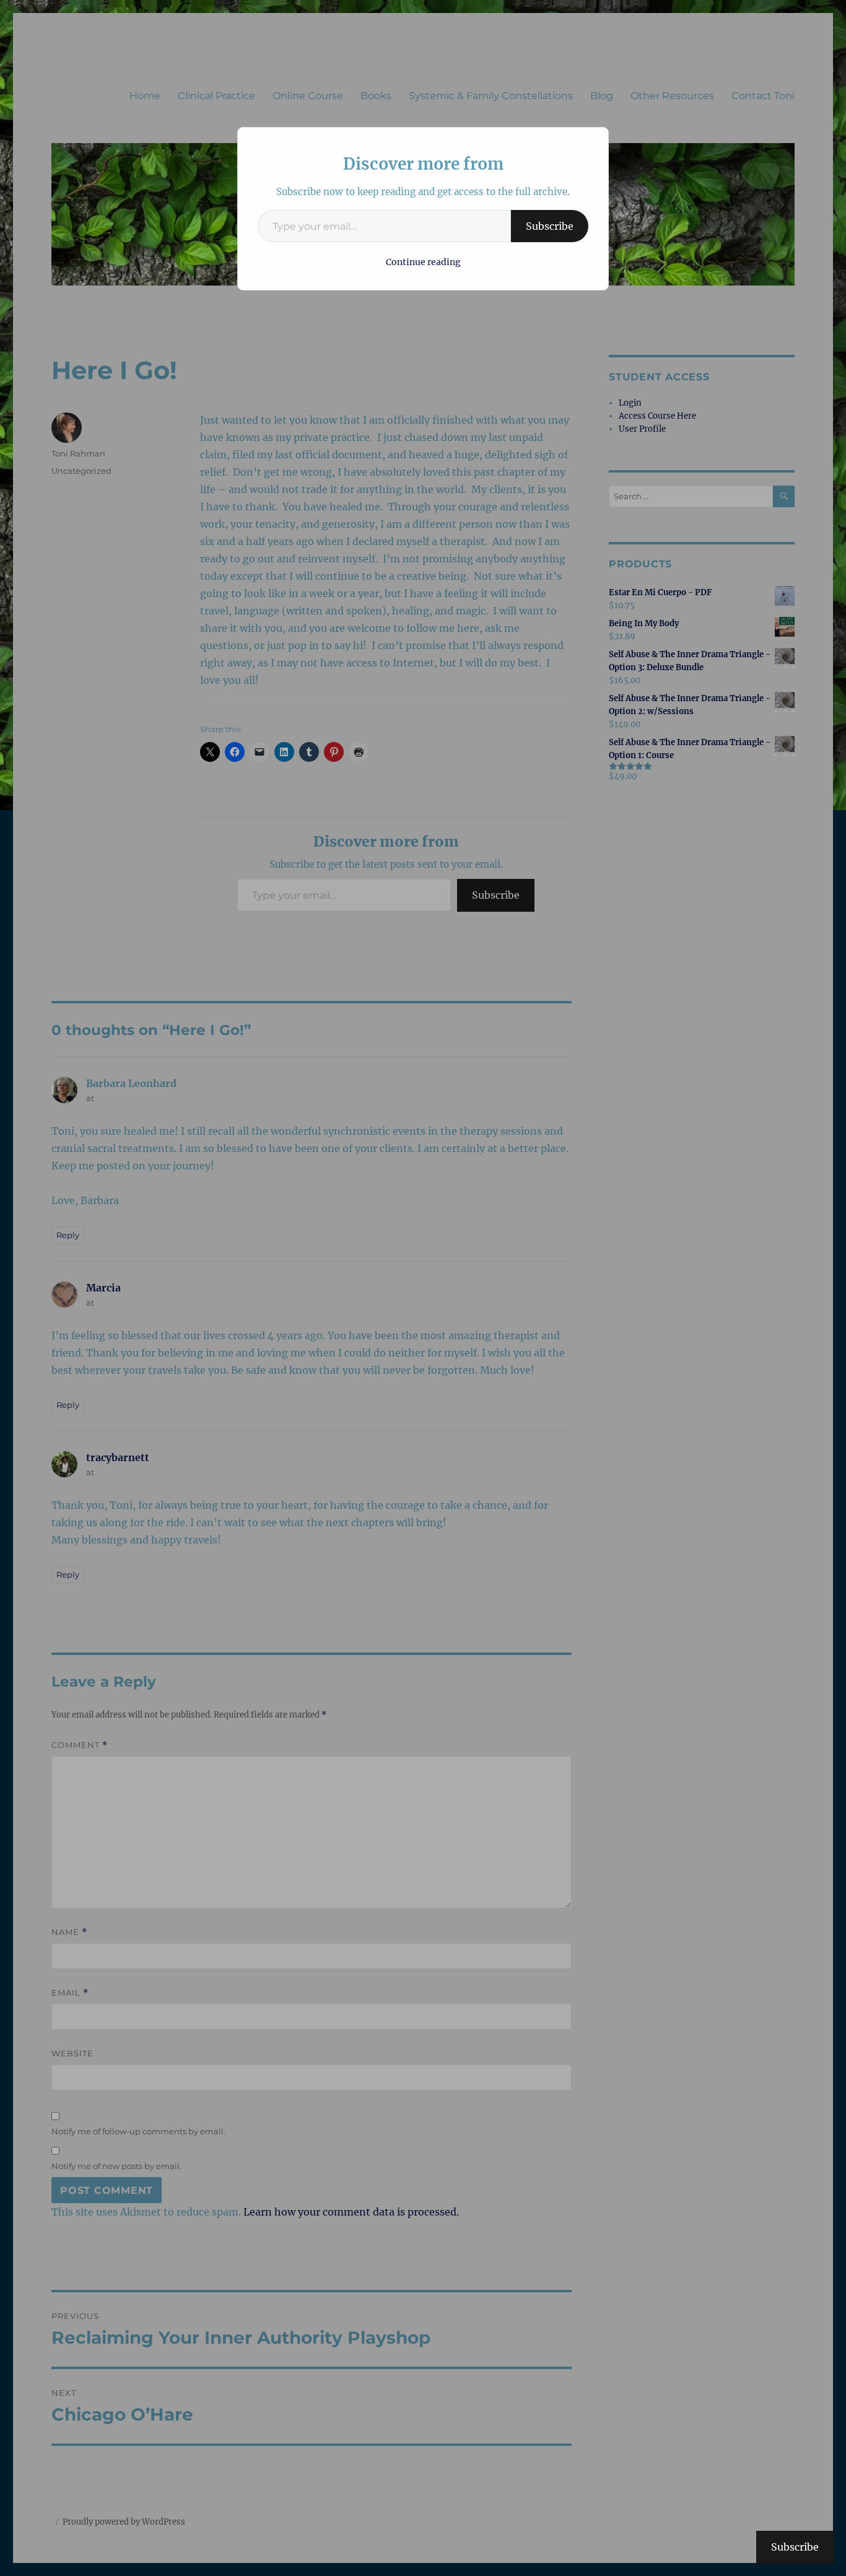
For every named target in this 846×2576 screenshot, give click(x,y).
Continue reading (423, 262)
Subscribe (550, 226)
